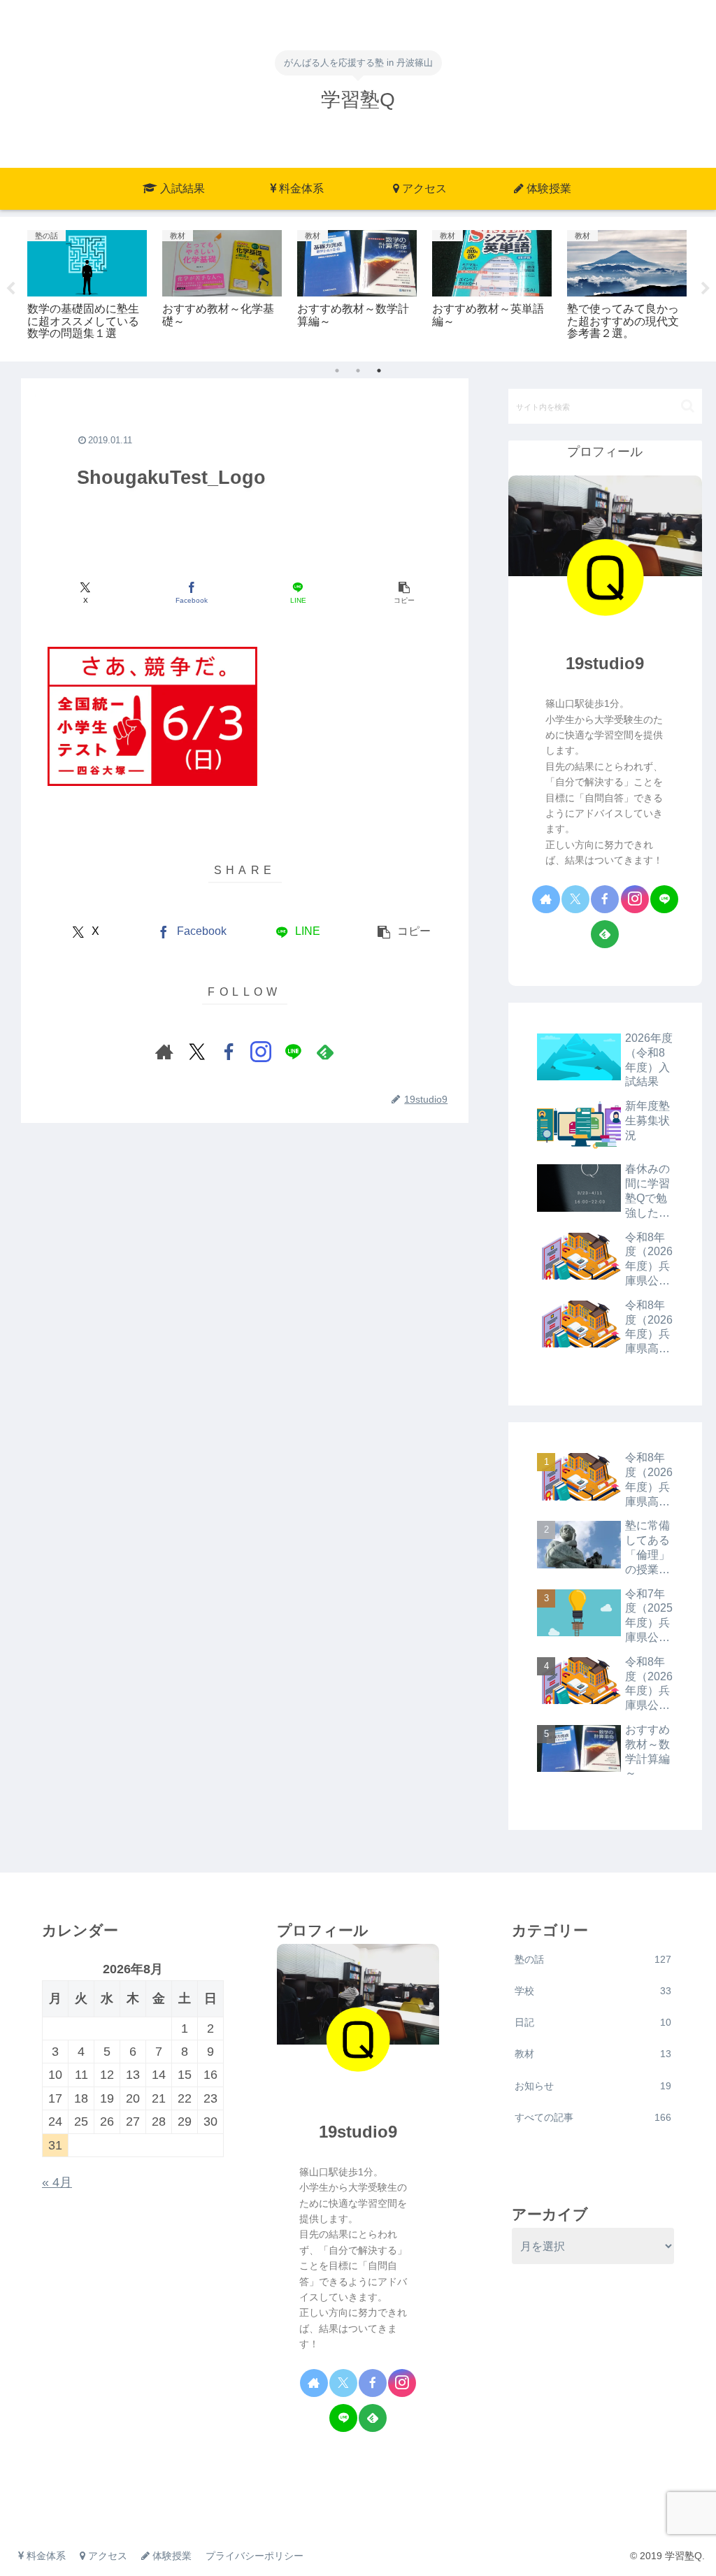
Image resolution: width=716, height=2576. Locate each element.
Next (706, 289)
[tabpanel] (87, 287)
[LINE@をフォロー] (293, 1052)
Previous (10, 289)
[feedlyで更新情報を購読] (325, 1052)
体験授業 (171, 2556)
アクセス (106, 2556)
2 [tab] (358, 371)
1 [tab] (337, 371)
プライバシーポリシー (255, 2556)
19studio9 (605, 663)
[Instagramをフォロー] (261, 1052)
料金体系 (45, 2556)
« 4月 (57, 2182)
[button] (404, 593)
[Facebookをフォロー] (229, 1052)
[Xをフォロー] (196, 1052)
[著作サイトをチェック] (164, 1052)
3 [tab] (379, 371)
